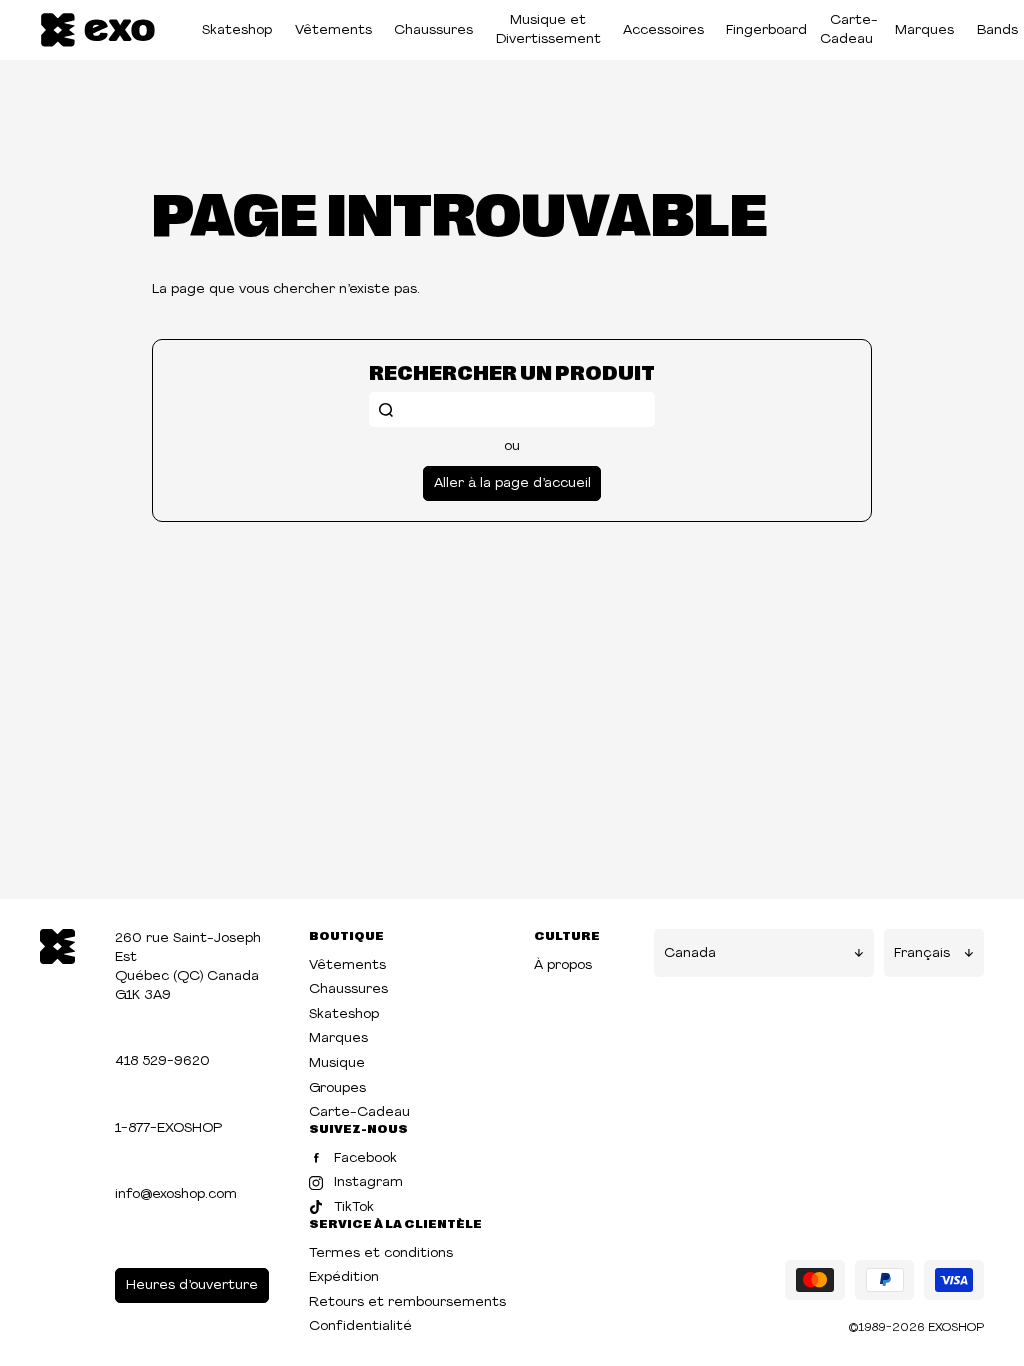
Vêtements (333, 30)
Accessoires (663, 30)
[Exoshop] (57, 944)
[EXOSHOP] (97, 30)
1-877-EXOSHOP (168, 1128)
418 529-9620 (162, 1061)
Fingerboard (766, 30)
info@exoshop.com (176, 1194)
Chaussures (433, 30)
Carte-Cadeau (849, 30)
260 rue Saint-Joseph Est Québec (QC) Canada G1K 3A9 (188, 967)
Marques (924, 30)
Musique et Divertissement (548, 30)
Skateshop (237, 30)
